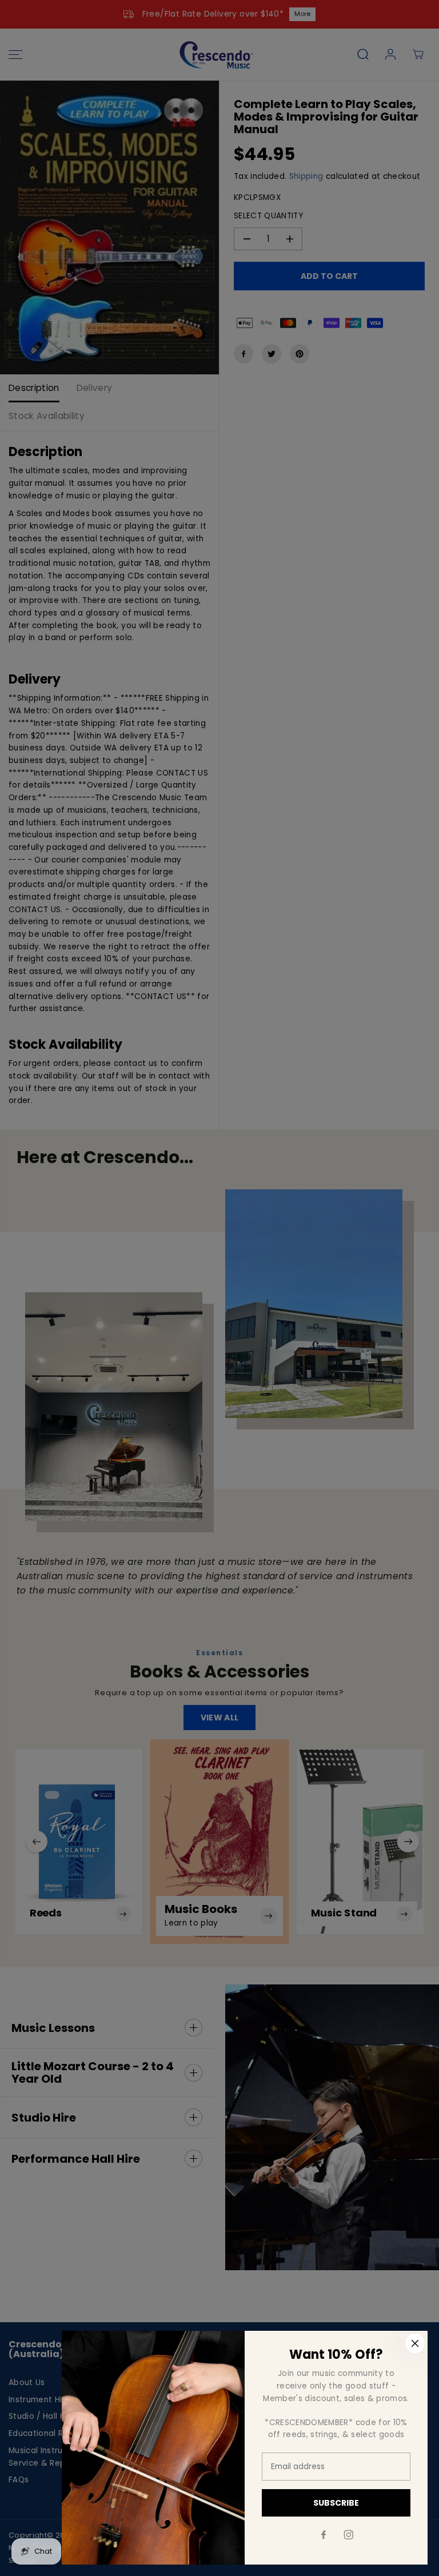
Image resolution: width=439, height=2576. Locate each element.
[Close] (415, 2343)
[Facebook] (324, 2535)
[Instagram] (349, 2535)
